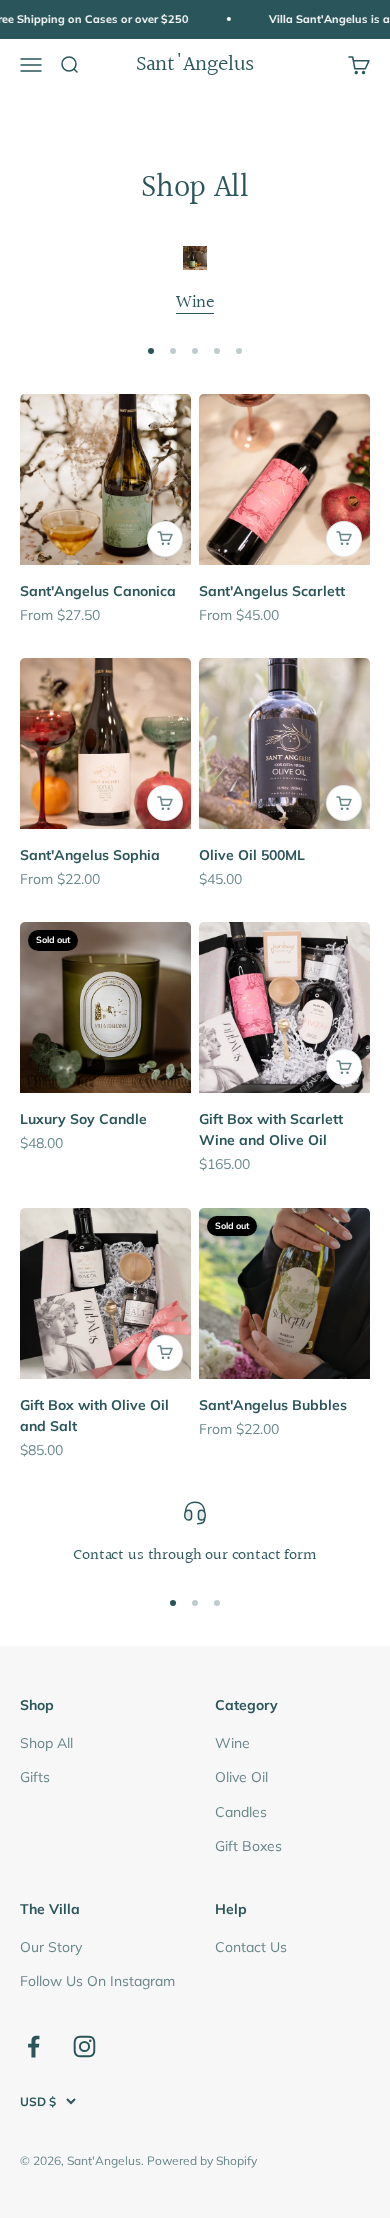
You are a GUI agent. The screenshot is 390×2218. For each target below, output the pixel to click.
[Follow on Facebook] (33, 2046)
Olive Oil (241, 1777)
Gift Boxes (248, 1846)
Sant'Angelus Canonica (98, 591)
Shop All (46, 1743)
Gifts (35, 1777)
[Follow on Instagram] (84, 2046)
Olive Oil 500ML (252, 855)
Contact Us (251, 1947)
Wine (195, 302)
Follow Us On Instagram (97, 1981)
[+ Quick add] (165, 539)
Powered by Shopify (202, 2160)
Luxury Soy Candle (83, 1119)
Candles (241, 1812)
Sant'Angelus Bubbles (273, 1405)
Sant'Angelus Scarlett (272, 591)
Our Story (51, 1947)
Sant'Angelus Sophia (90, 855)
